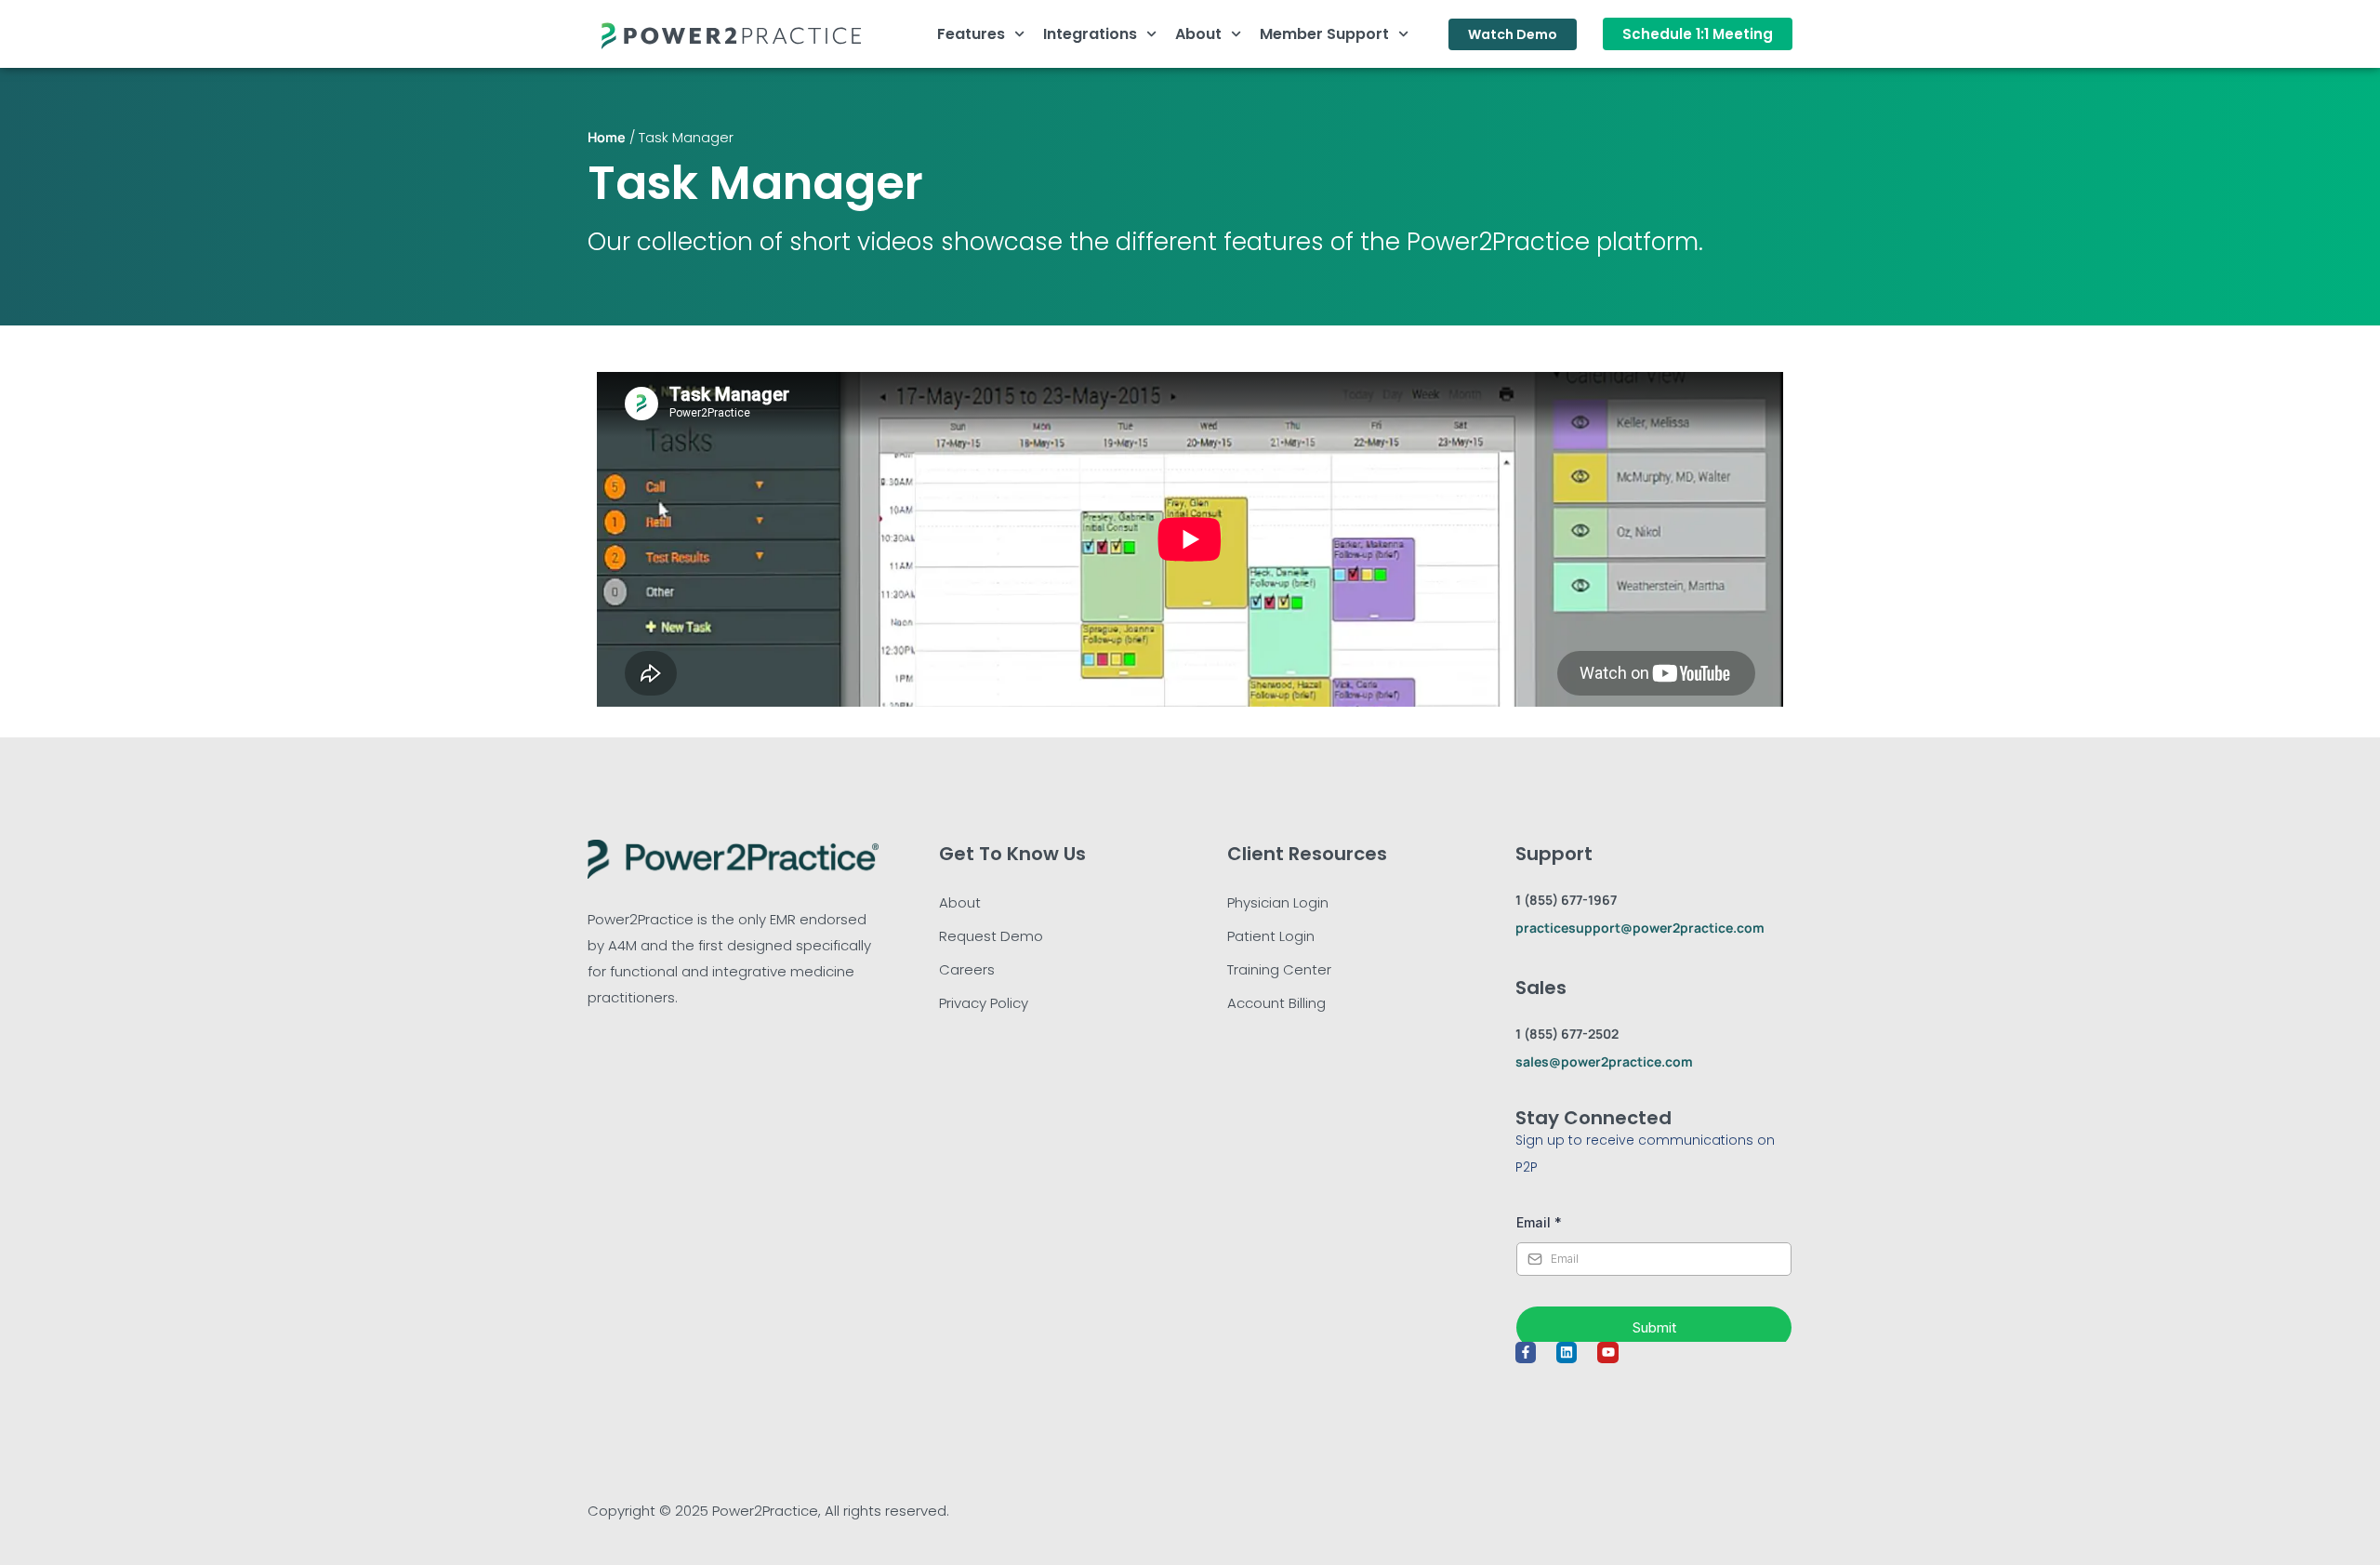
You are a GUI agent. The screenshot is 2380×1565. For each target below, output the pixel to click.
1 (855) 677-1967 (1566, 900)
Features (971, 34)
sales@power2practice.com (1604, 1061)
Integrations (1090, 34)
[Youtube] (1607, 1352)
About (1198, 34)
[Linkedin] (1567, 1352)
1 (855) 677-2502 (1567, 1034)
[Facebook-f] (1526, 1352)
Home (607, 137)
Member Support (1324, 34)
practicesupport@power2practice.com (1640, 928)
